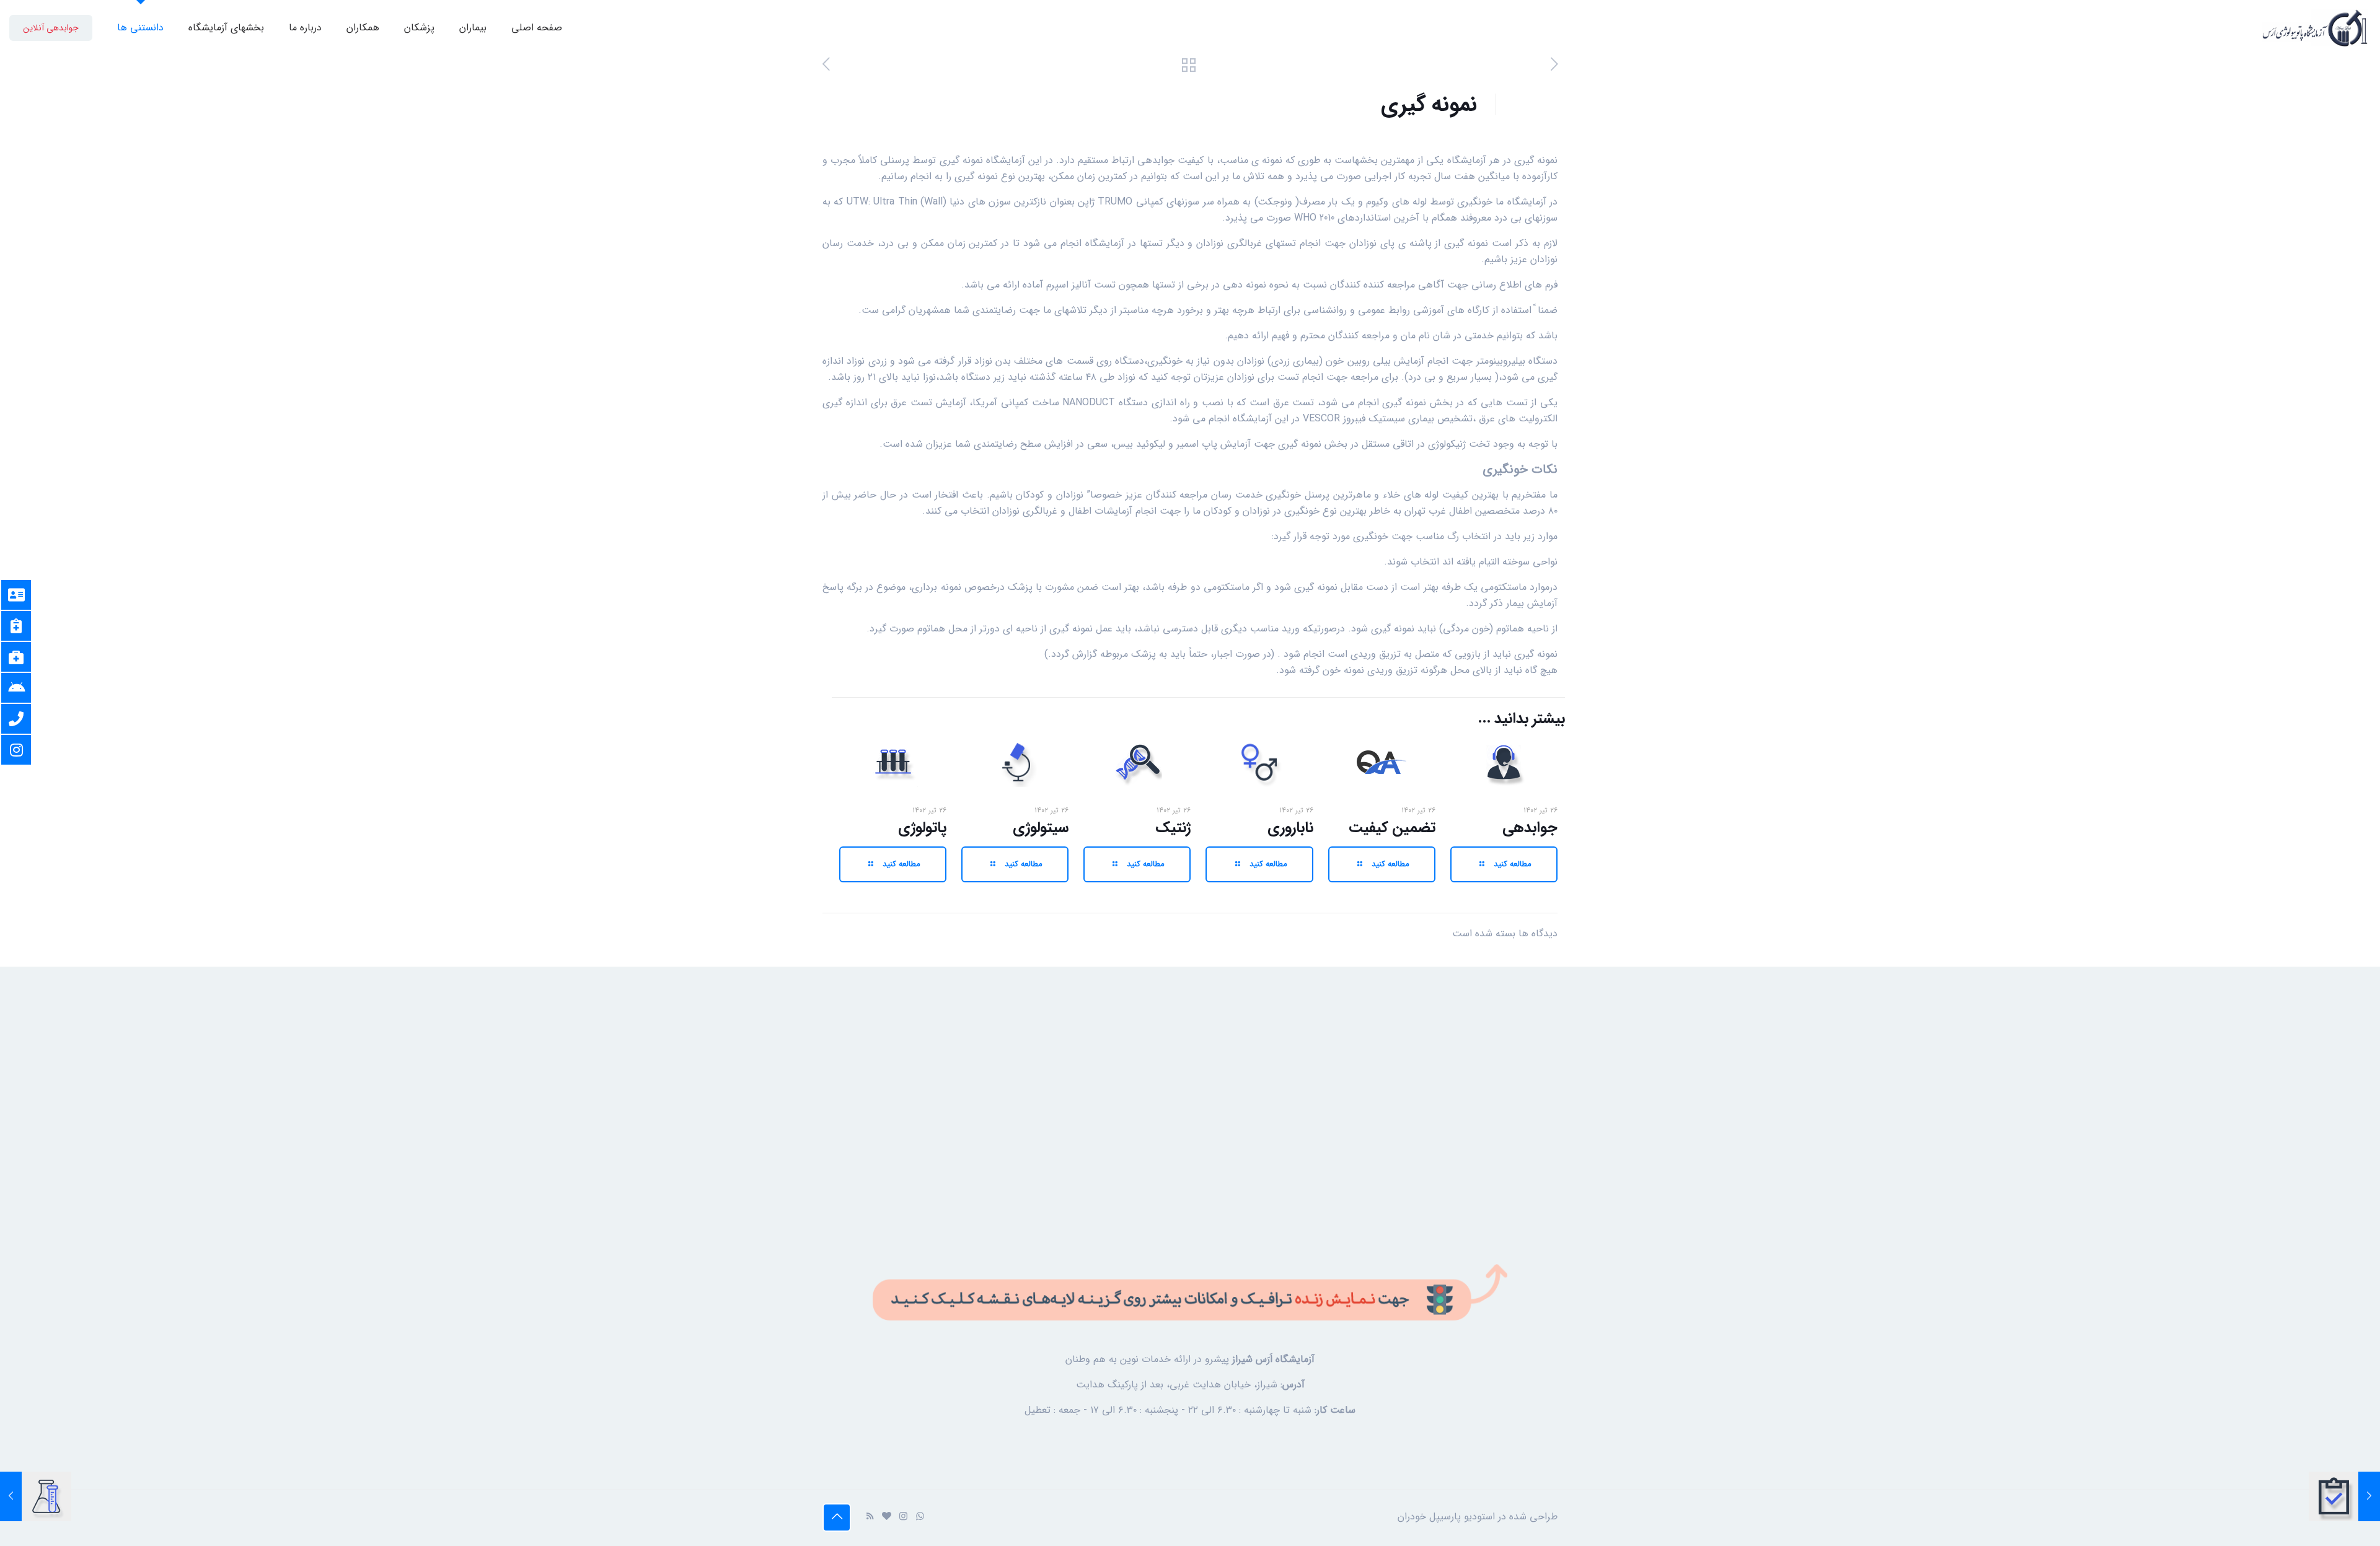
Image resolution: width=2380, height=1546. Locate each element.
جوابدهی (1530, 828)
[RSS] (870, 1517)
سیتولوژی (1041, 828)
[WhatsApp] (920, 1517)
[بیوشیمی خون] (36, 1496)
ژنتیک (1173, 828)
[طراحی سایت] (887, 1517)
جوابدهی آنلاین (51, 28)
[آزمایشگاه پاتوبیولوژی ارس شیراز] (2315, 28)
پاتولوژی (922, 828)
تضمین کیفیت (1392, 828)
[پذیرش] (2344, 1496)
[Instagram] (903, 1517)
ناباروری (1290, 828)
